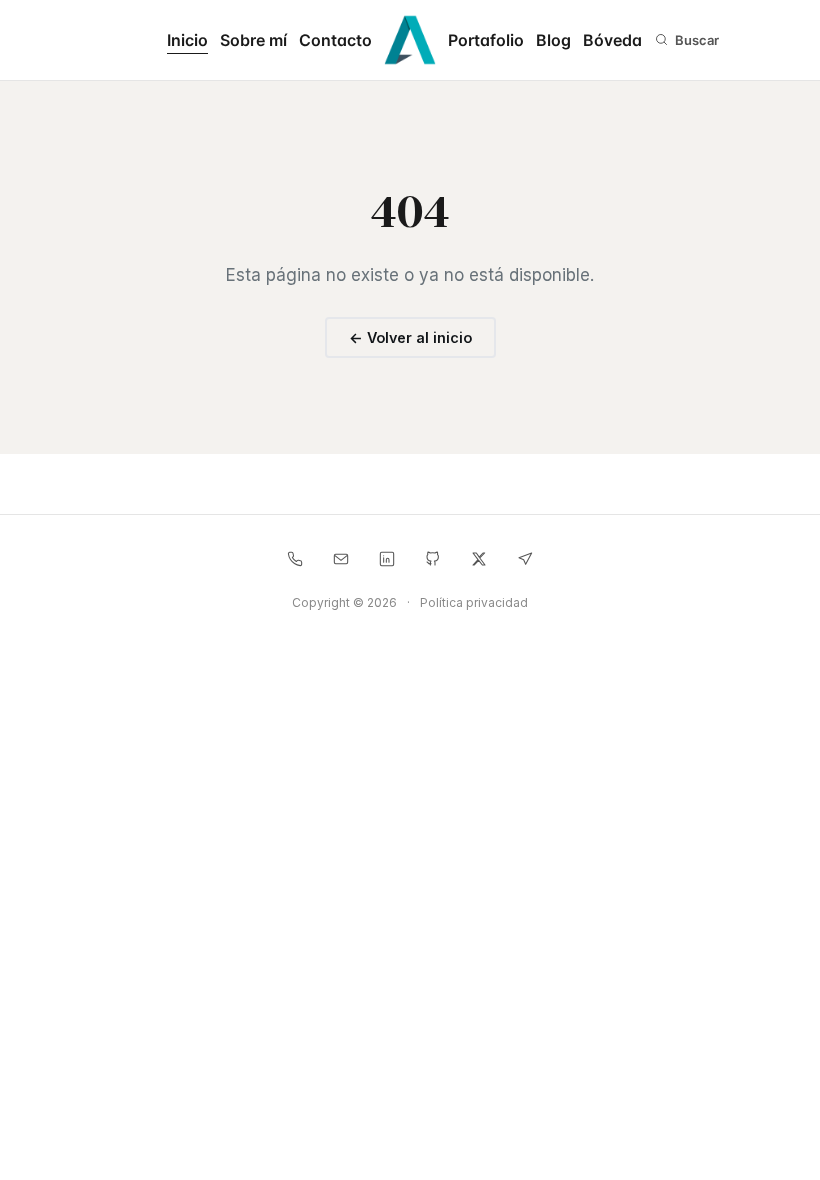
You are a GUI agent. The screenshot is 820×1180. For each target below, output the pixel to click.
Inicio (187, 40)
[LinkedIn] (387, 559)
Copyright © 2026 (344, 602)
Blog (553, 40)
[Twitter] (479, 559)
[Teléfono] (295, 559)
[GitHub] (433, 559)
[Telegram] (525, 559)
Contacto (335, 40)
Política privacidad (474, 602)
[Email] (341, 559)
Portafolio (486, 40)
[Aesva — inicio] (410, 40)
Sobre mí (253, 40)
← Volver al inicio (410, 337)
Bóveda (612, 40)
